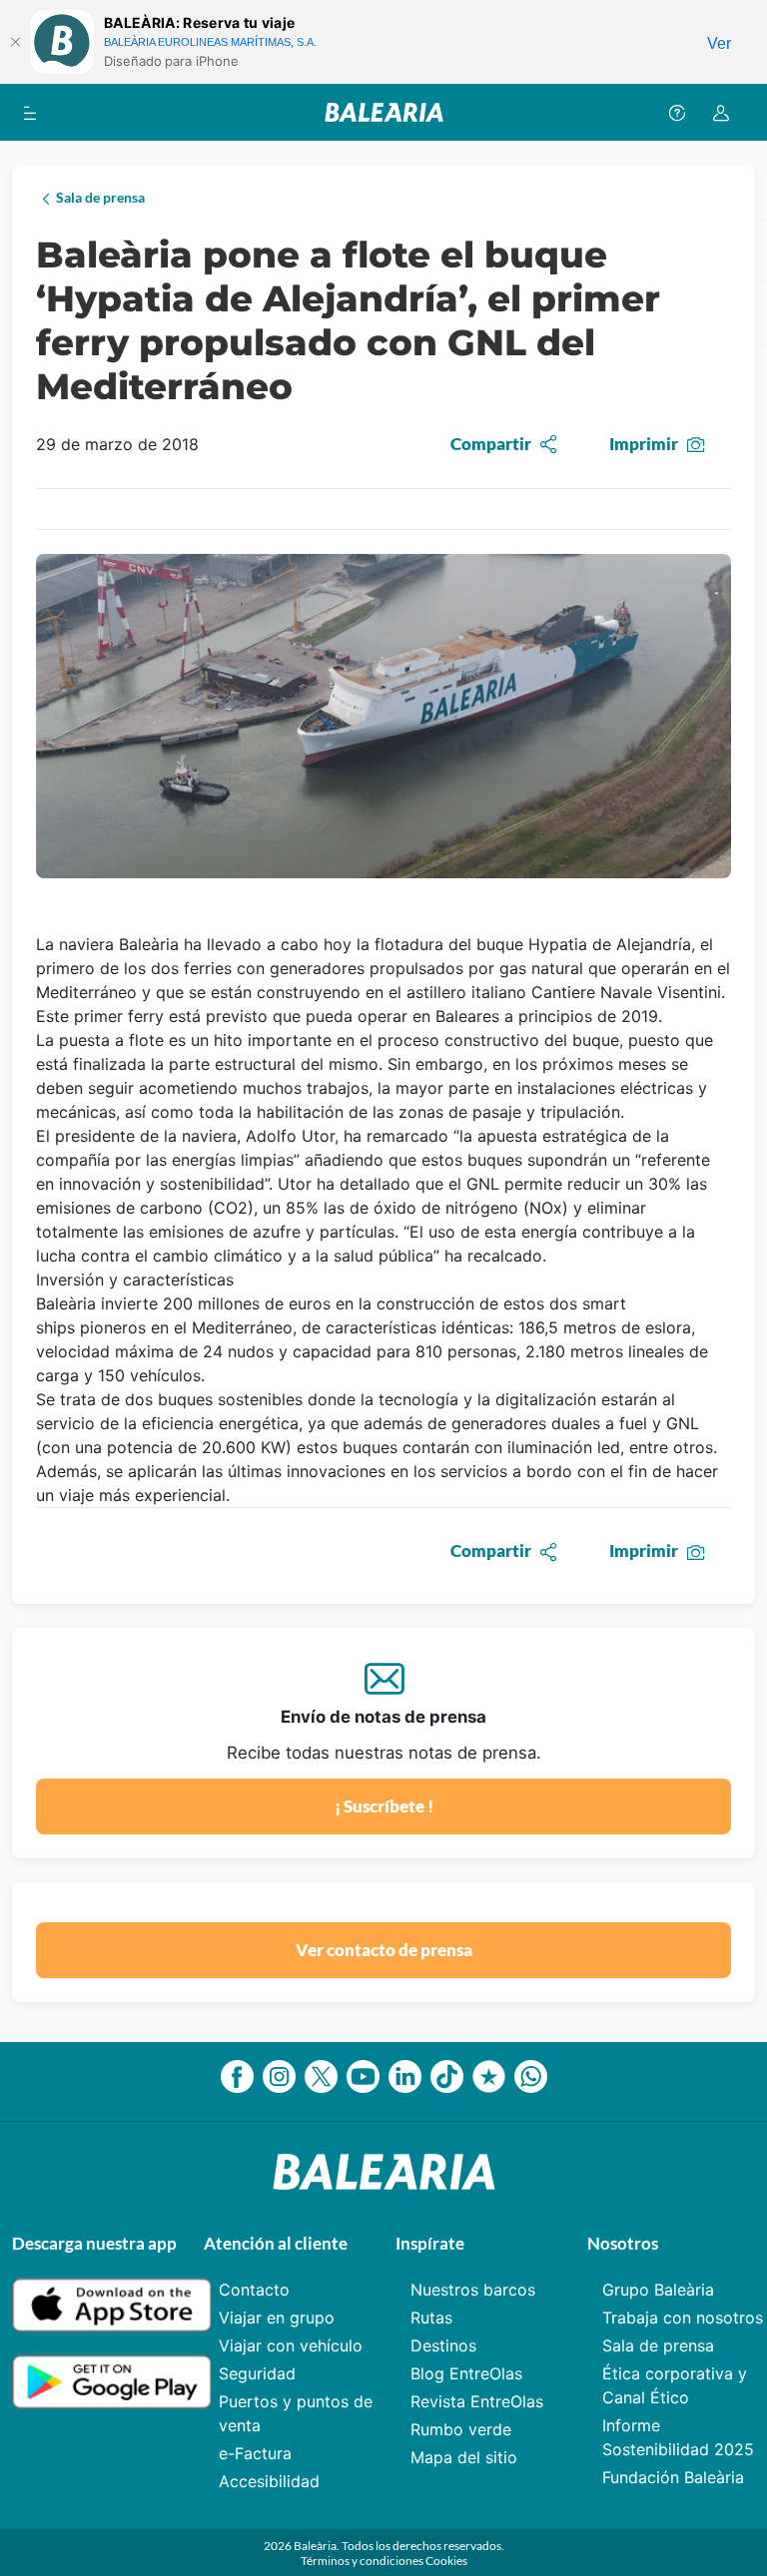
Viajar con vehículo (291, 2345)
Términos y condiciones (363, 2561)
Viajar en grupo (277, 2318)
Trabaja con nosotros (683, 2318)
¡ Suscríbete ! (384, 1806)
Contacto (254, 2290)
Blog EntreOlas (466, 2373)
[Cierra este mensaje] (15, 42)
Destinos (443, 2345)
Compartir (491, 444)
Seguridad (257, 2373)
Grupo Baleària (658, 2290)
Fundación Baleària (673, 2477)
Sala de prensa (658, 2345)
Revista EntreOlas (477, 2401)
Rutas (431, 2318)
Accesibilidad (269, 2481)
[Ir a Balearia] (384, 112)
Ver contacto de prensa (384, 1950)
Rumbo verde (461, 2429)
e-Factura (255, 2453)
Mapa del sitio (464, 2457)
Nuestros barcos (473, 2290)
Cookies (446, 2561)
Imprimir (644, 444)
